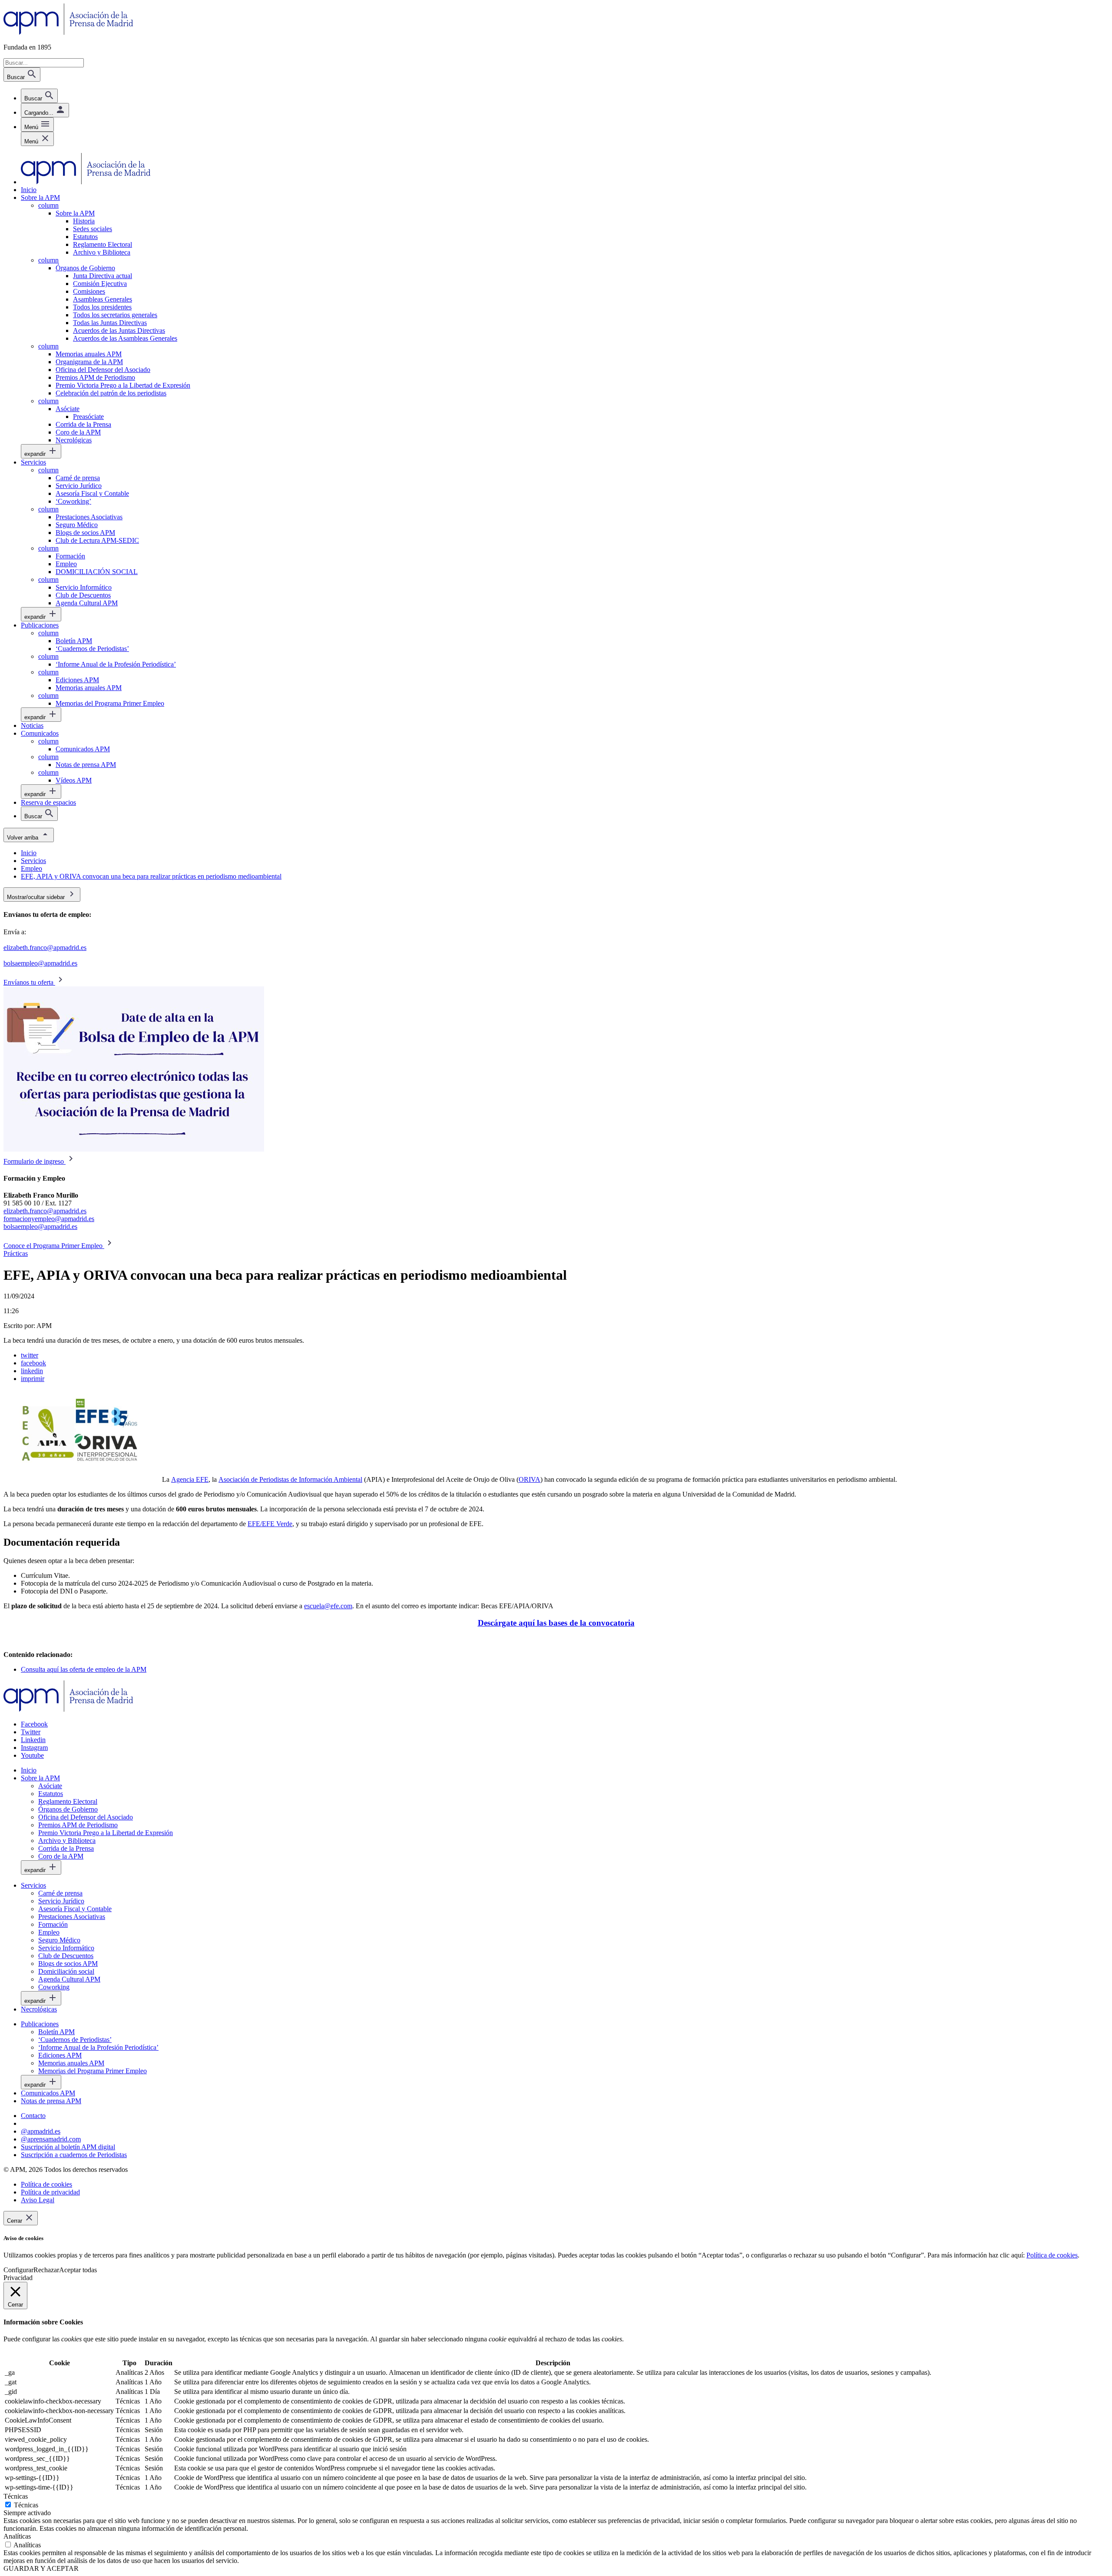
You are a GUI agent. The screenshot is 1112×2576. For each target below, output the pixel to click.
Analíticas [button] (17, 2536)
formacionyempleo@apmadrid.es (49, 1219)
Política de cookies (1052, 2255)
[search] (39, 96)
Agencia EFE (190, 1479)
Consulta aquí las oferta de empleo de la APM (84, 1669)
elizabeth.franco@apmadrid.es (45, 948)
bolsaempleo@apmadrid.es (40, 963)
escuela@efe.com (328, 1606)
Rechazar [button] (46, 2270)
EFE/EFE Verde (270, 1524)
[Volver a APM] (68, 32)
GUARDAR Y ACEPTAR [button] (41, 2568)
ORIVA (530, 1479)
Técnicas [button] (16, 2496)
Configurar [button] (18, 2270)
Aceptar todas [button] (78, 2270)
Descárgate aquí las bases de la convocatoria (556, 1623)
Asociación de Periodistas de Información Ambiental (290, 1479)
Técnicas (26, 2505)
